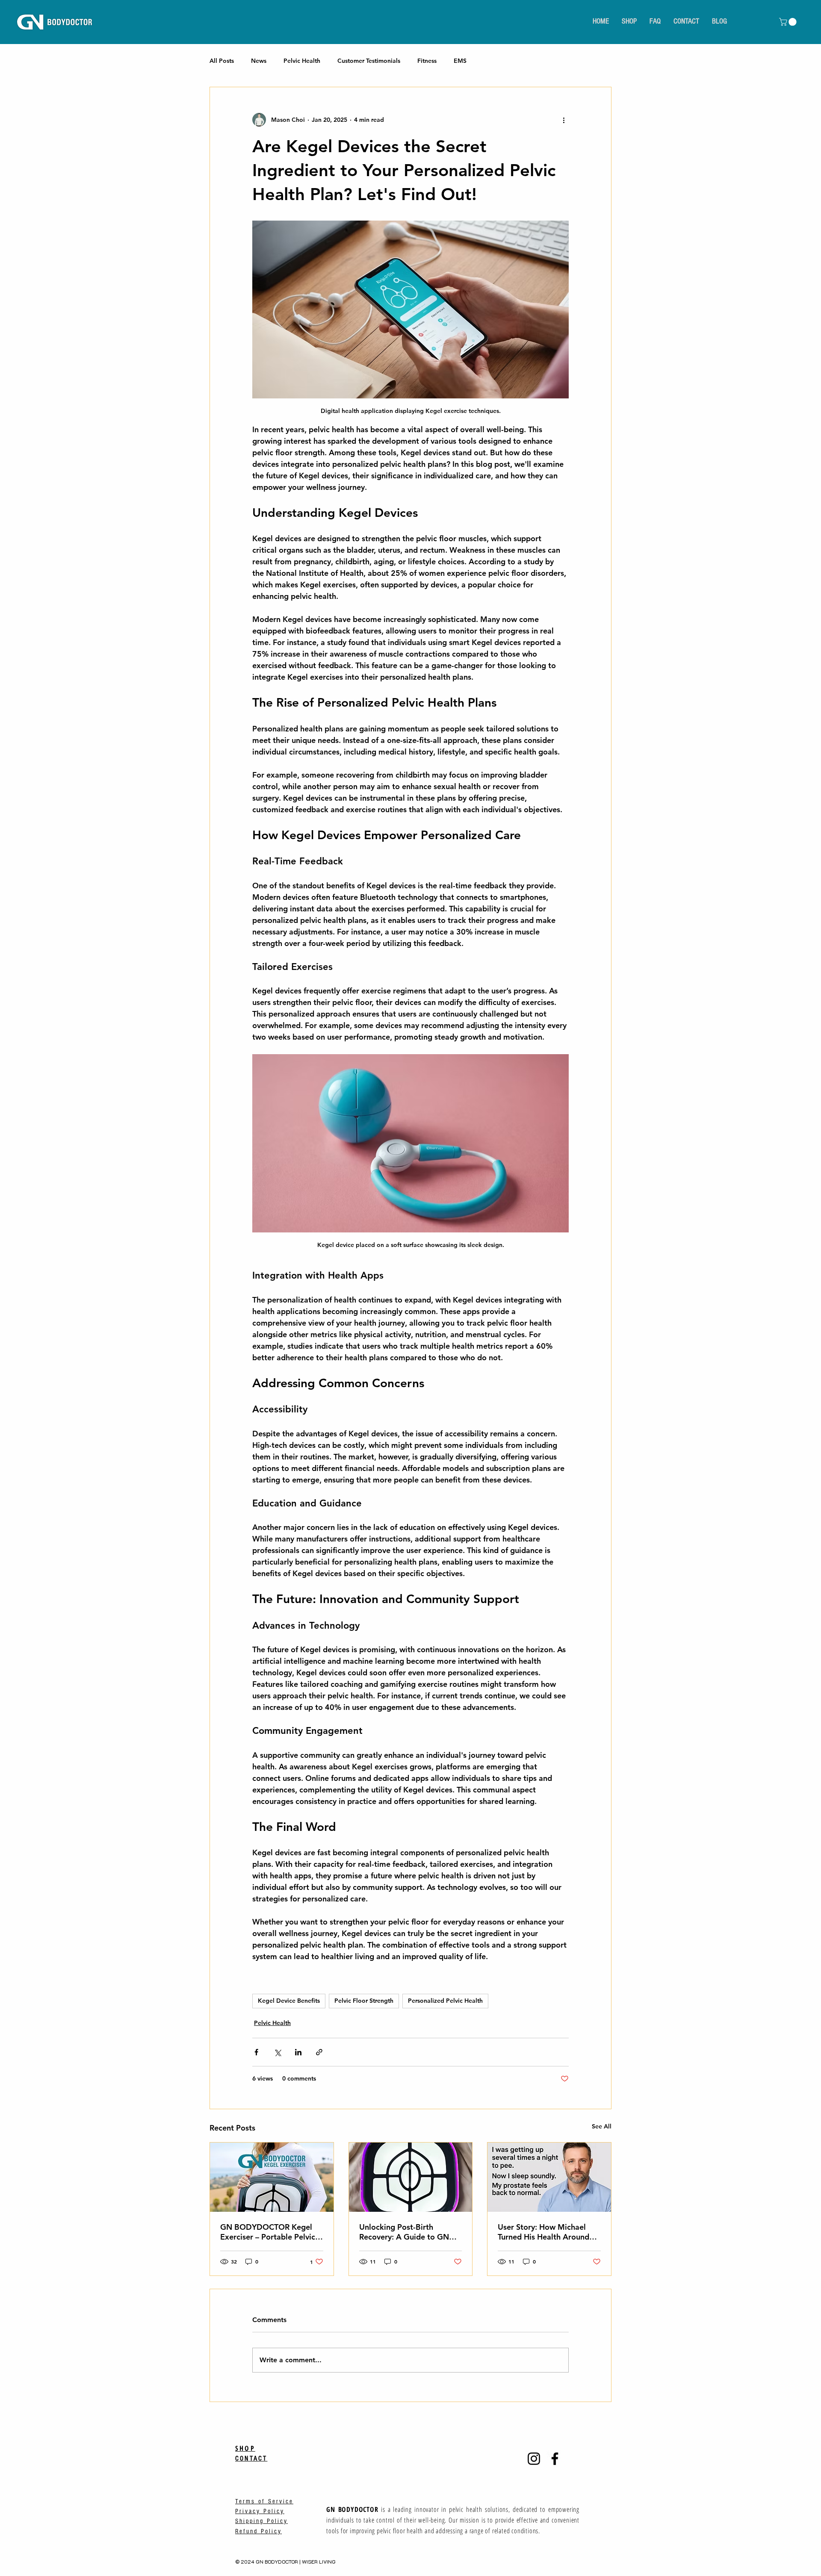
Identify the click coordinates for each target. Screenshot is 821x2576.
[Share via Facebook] (256, 2052)
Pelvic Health (302, 61)
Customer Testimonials (369, 61)
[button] (789, 22)
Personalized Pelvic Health (445, 2001)
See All (602, 2126)
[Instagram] (534, 2459)
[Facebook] (555, 2459)
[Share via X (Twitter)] (277, 2052)
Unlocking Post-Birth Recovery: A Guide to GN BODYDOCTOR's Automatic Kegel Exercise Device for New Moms (409, 2232)
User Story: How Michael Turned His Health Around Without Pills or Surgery (543, 2232)
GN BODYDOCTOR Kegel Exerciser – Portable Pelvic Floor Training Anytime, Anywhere (268, 2232)
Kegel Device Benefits (289, 2001)
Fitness (427, 61)
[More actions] (564, 120)
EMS (460, 61)
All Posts (222, 61)
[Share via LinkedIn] (298, 2052)
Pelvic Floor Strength (364, 2001)
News (259, 61)
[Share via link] (319, 2052)
